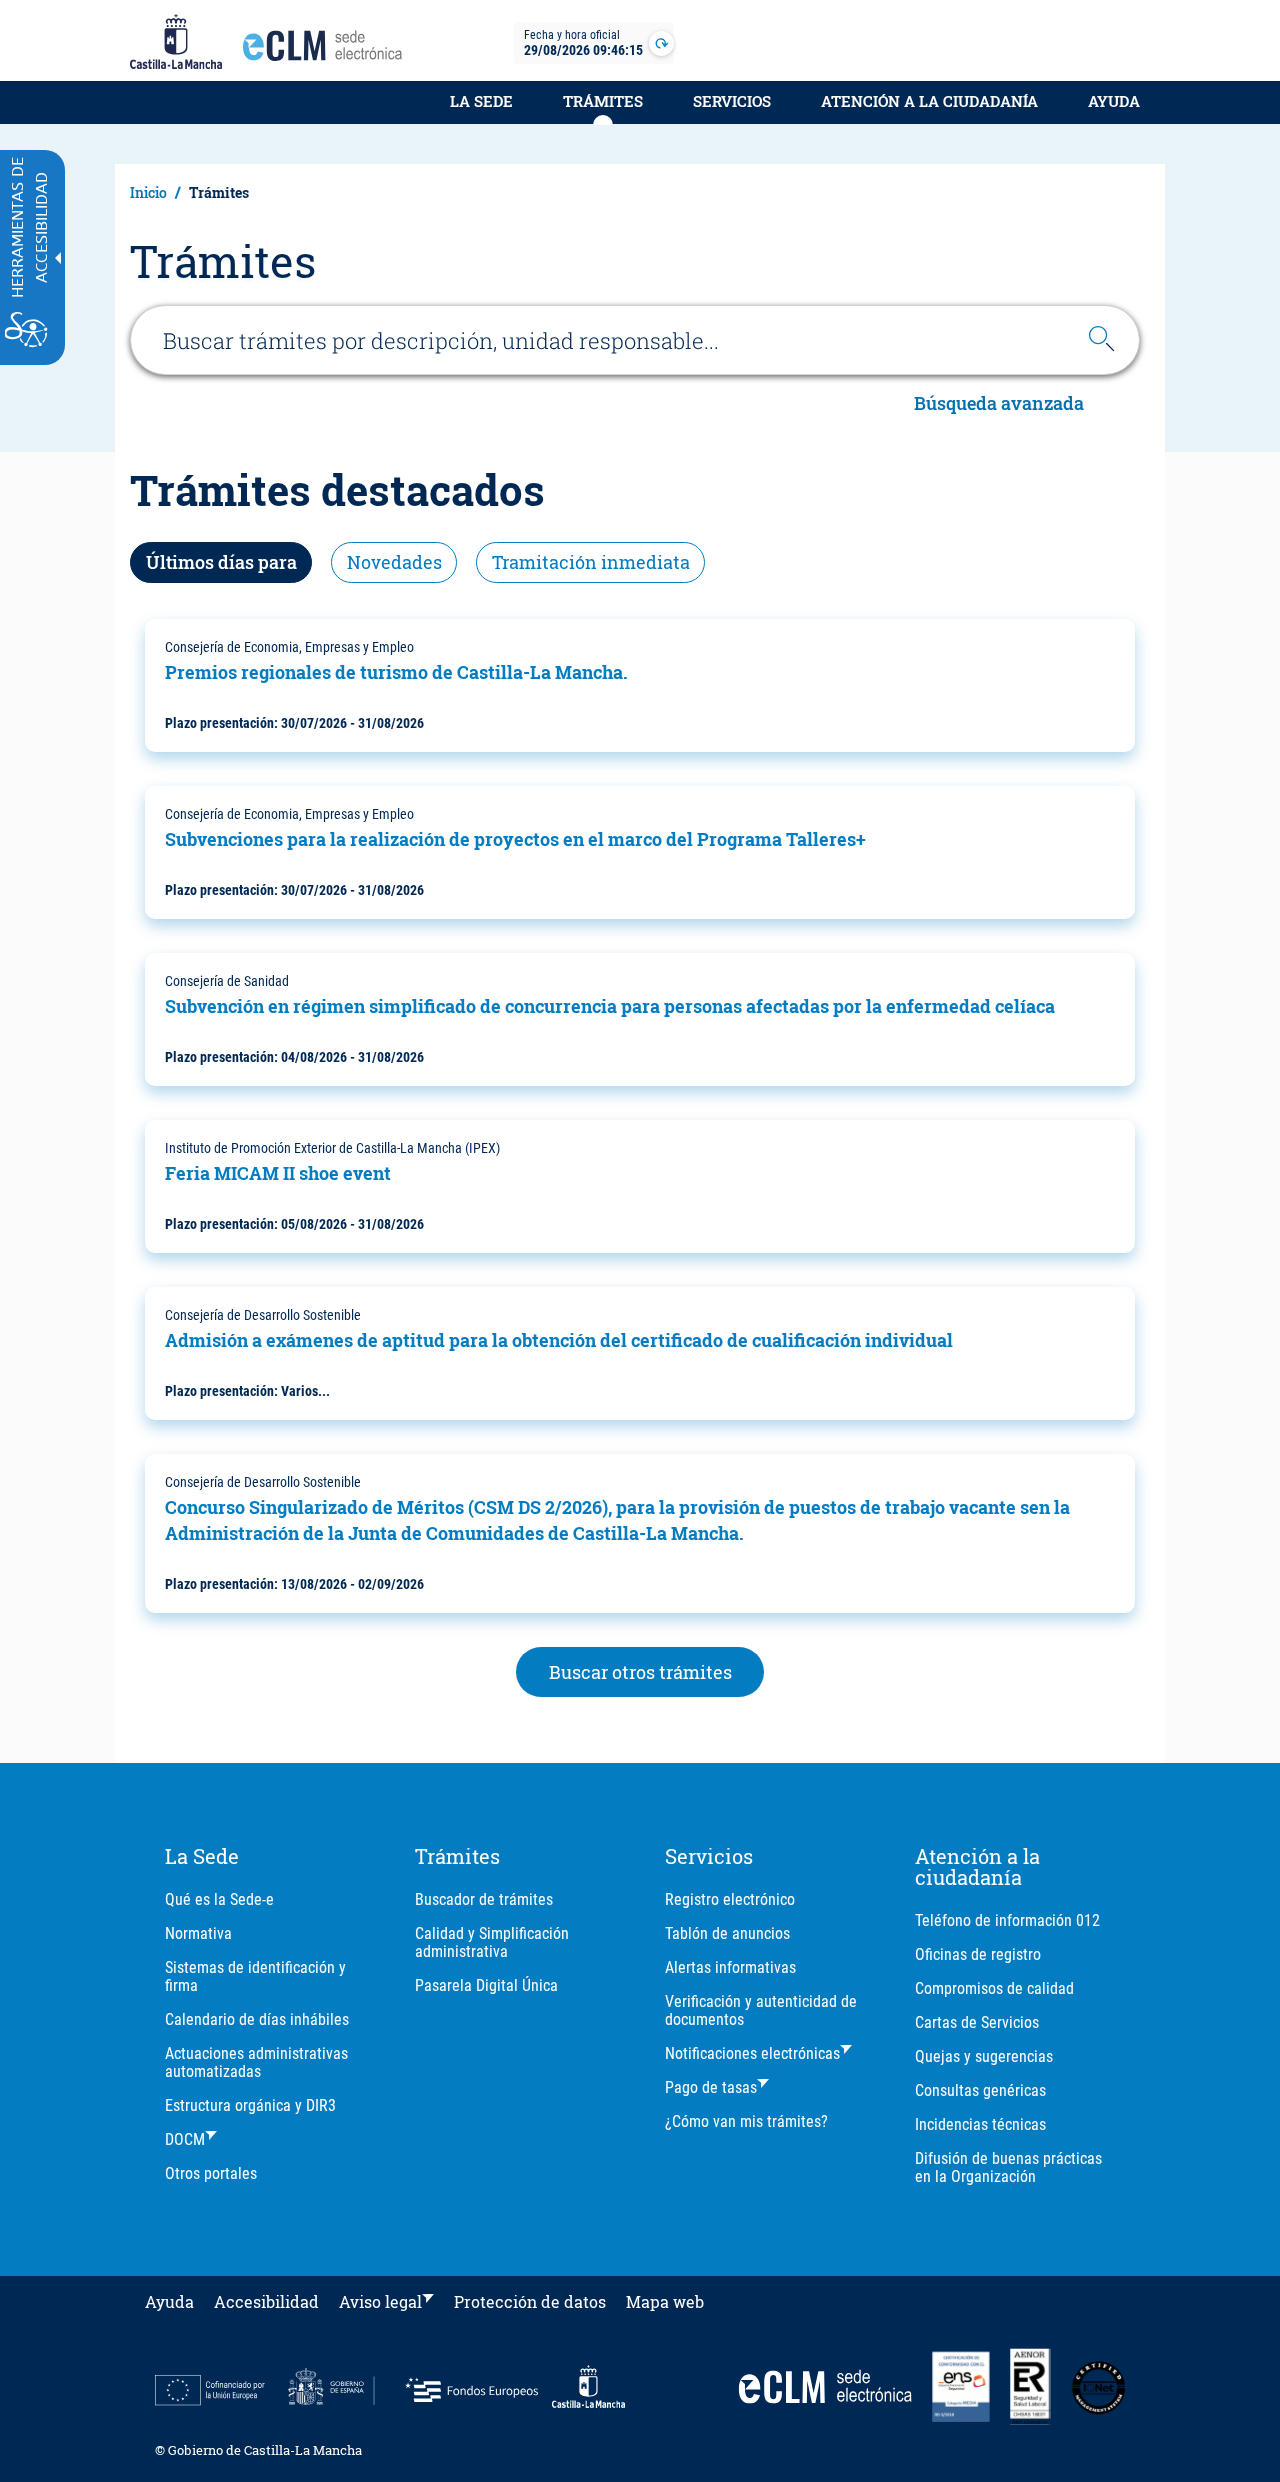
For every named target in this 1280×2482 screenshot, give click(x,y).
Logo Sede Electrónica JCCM (328, 51)
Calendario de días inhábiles (257, 2019)
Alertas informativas (730, 1967)
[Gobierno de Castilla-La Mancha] (176, 43)
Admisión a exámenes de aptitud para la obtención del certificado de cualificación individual (559, 1340)
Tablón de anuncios (727, 1933)
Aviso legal (380, 2301)
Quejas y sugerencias (984, 2056)
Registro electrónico (730, 1899)
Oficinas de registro (978, 1954)
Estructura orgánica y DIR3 (250, 2105)
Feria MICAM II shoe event (278, 1173)
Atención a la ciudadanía (929, 101)
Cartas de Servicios (977, 2022)
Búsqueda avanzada (999, 403)
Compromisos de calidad (994, 1988)
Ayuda (1114, 101)
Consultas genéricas (980, 2090)
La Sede (481, 101)
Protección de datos (530, 2301)
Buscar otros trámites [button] (640, 1672)
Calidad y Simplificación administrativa (492, 1942)
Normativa (198, 1933)
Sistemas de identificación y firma (255, 1976)
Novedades (394, 562)
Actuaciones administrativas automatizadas (256, 2062)
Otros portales (211, 2173)
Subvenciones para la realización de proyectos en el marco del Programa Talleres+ (515, 839)
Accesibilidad (266, 2301)
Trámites (603, 101)
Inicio (148, 192)
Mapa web (665, 2301)
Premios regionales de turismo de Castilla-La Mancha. (396, 672)
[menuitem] (481, 112)
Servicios (732, 101)
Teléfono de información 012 (1007, 1920)
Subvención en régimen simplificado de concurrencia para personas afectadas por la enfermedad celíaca (610, 1006)
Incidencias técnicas (980, 2124)
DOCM (185, 2139)
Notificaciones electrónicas (752, 2053)
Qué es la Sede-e (219, 1899)
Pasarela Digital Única (486, 1985)
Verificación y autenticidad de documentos (761, 2010)
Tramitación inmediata (591, 562)
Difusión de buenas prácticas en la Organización (1008, 2167)
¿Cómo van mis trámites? (746, 2121)
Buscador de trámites (484, 1899)
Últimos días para (221, 562)
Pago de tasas (711, 2087)
